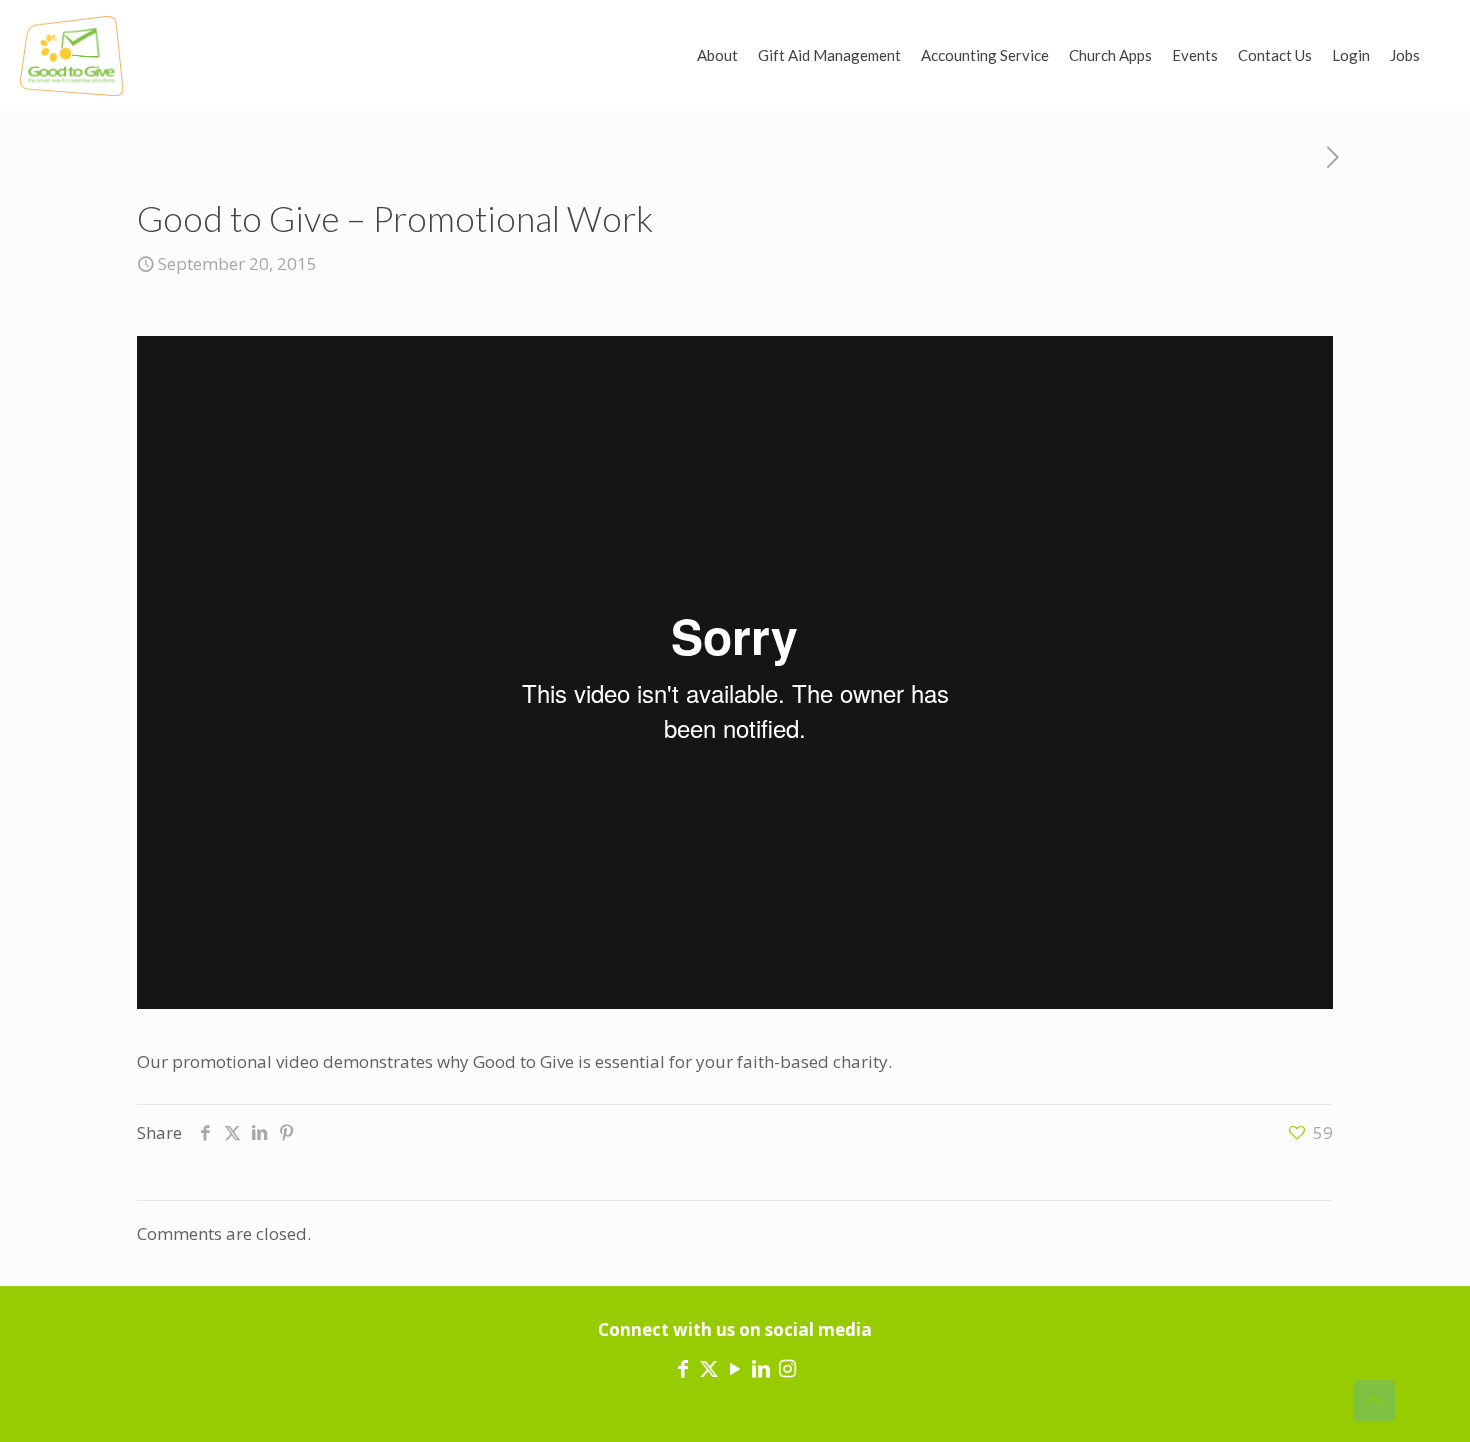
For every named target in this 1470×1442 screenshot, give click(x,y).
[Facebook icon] (683, 1368)
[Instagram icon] (787, 1368)
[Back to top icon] (1374, 1401)
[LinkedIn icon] (761, 1368)
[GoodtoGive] (71, 55)
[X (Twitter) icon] (709, 1368)
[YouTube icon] (735, 1368)
